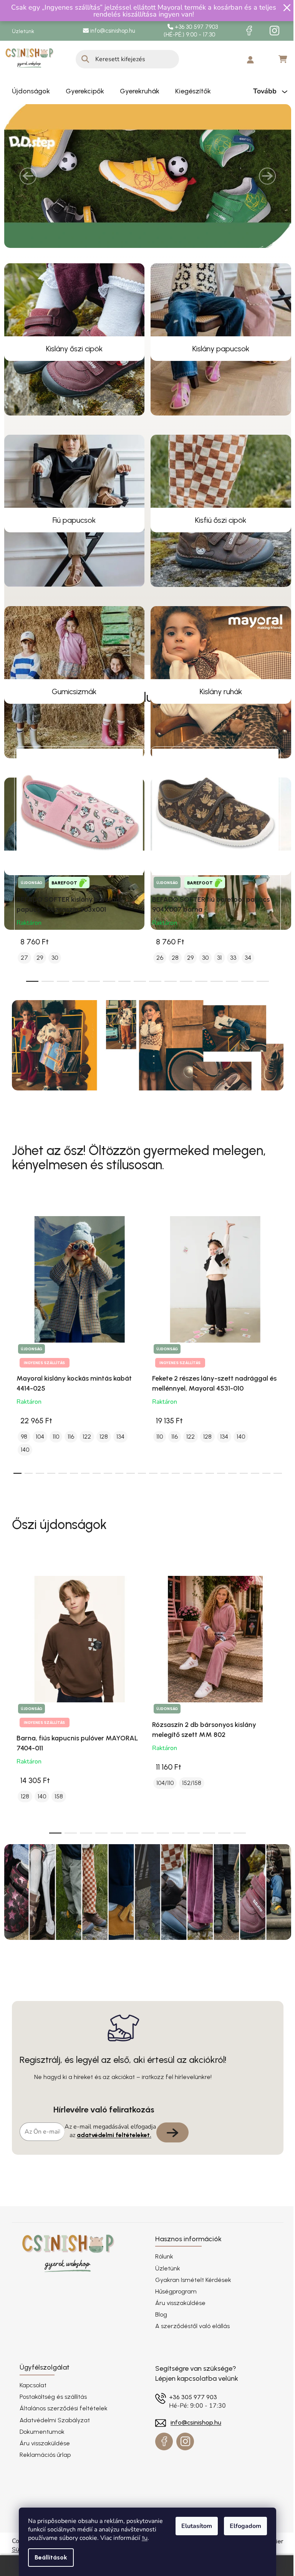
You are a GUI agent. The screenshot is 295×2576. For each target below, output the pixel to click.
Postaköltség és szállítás (50, 2415)
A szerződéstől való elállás (190, 2344)
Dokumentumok (39, 2449)
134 (117, 1454)
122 (84, 1454)
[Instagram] (272, 31)
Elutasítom (194, 2526)
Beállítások (48, 2557)
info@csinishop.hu (109, 31)
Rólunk (162, 2274)
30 (52, 975)
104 (37, 1454)
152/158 (189, 1801)
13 (229, 999)
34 (245, 975)
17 (207, 1491)
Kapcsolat (30, 2403)
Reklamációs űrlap (42, 2473)
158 (56, 1814)
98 (21, 1454)
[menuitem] (28, 91)
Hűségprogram (173, 2309)
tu (142, 2538)
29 (37, 975)
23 (275, 1491)
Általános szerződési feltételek (60, 2426)
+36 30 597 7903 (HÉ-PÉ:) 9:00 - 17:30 (188, 31)
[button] (25, 185)
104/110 (162, 1801)
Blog (158, 2333)
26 (157, 975)
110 (53, 1454)
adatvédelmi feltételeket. (111, 2153)
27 (21, 975)
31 (216, 975)
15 (260, 999)
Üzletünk (20, 31)
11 (199, 999)
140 (22, 1468)
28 (172, 975)
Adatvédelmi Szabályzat (52, 2438)
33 (230, 975)
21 (252, 1491)
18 (218, 1491)
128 (101, 1454)
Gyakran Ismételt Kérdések (191, 2298)
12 (214, 999)
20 (241, 1491)
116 (68, 1454)
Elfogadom (243, 2526)
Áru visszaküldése (178, 2321)
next (274, 879)
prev (15, 879)
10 (183, 999)
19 (230, 1491)
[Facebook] (246, 31)
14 (245, 999)
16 (195, 1491)
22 (263, 1491)
